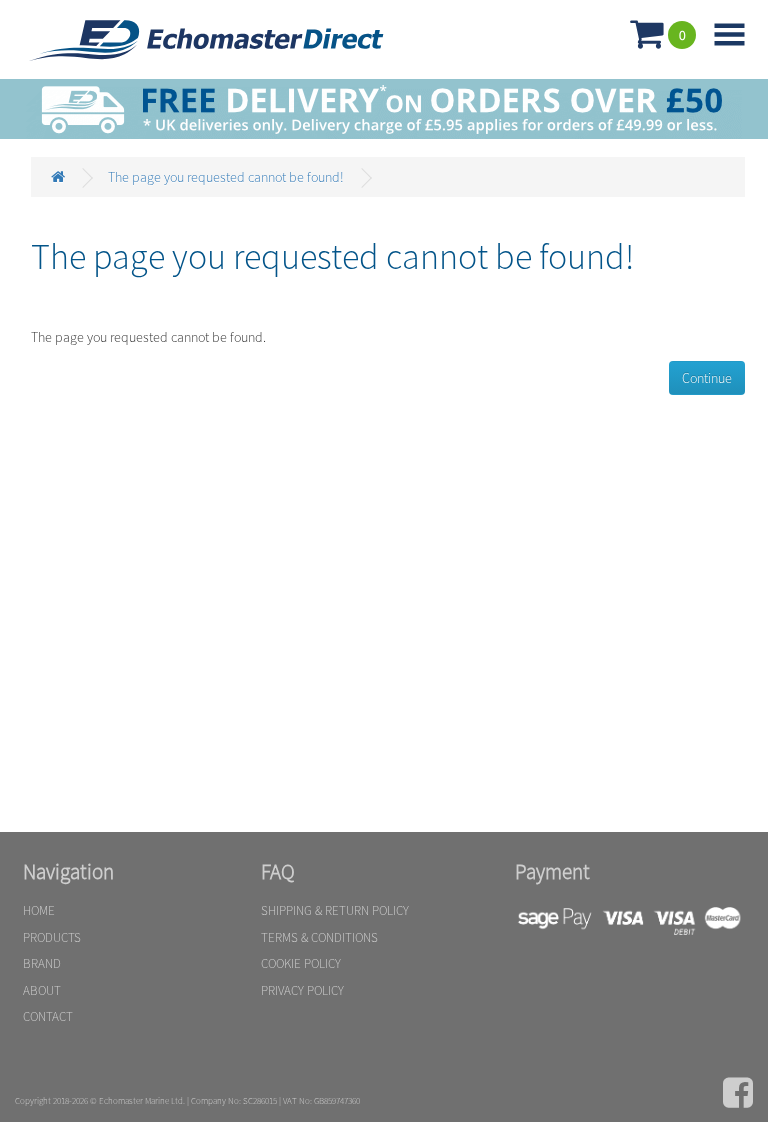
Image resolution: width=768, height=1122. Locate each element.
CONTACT (48, 1016)
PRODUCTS (52, 937)
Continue (707, 378)
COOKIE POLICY (301, 963)
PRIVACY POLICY (302, 990)
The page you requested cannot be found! (226, 177)
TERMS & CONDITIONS (319, 937)
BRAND (42, 963)
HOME (39, 910)
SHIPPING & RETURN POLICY (335, 910)
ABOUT (42, 990)
